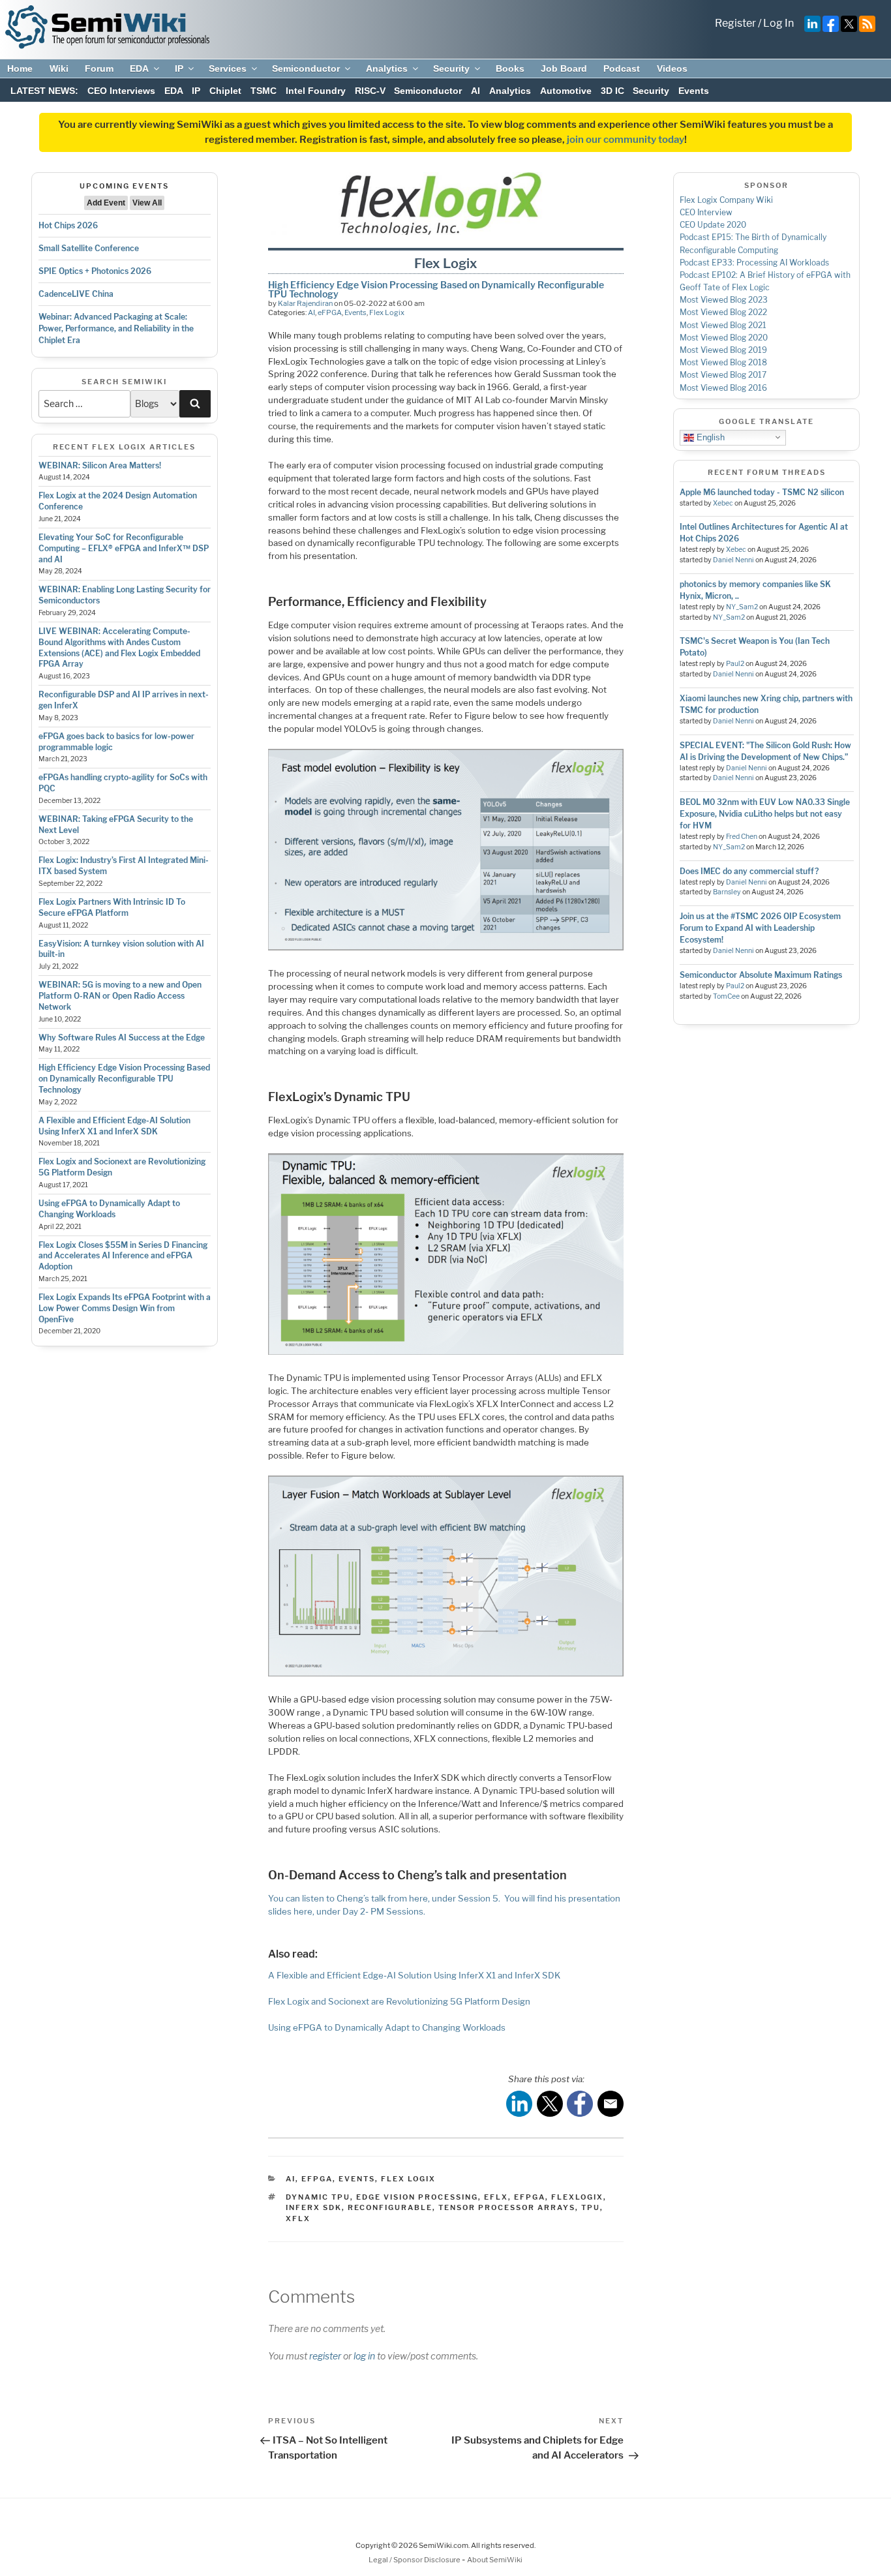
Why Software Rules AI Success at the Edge (122, 1038)
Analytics (387, 68)
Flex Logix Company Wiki (726, 200)
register (325, 2356)
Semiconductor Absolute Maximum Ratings (761, 975)
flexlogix (577, 2197)
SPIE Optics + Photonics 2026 (95, 271)
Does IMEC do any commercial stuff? (749, 871)
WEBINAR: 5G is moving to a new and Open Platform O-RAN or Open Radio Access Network (120, 996)
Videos (672, 68)
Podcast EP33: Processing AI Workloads (754, 263)
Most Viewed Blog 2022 (723, 312)
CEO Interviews (121, 91)
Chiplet (225, 91)
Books (510, 68)
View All (147, 203)
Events (694, 91)
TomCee (726, 996)
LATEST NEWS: (44, 91)
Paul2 (735, 664)
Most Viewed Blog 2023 (724, 300)
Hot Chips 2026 (68, 225)
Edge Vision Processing (417, 2197)
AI (476, 91)
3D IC (612, 91)
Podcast (622, 68)
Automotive (566, 91)
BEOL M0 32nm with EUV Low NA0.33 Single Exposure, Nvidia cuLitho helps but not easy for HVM (765, 814)
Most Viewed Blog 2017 (723, 375)
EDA (139, 68)
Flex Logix (387, 312)
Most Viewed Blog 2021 (723, 325)
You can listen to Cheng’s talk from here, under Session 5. (384, 1898)
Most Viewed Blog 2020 (724, 338)
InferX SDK (314, 2207)
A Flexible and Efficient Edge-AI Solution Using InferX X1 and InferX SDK (114, 1126)
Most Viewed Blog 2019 (723, 350)
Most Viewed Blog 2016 (723, 388)
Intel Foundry (316, 91)
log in (364, 2356)
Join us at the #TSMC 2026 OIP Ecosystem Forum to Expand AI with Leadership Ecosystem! (760, 928)
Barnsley (727, 892)
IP (179, 68)
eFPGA (330, 312)
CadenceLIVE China (76, 294)
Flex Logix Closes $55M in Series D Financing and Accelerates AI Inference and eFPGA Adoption (123, 1256)
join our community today (626, 140)
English (709, 437)
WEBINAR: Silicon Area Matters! (100, 465)
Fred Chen (742, 837)
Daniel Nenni (733, 560)
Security (451, 68)
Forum (99, 68)
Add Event (106, 203)
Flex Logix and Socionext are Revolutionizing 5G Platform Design (399, 2001)
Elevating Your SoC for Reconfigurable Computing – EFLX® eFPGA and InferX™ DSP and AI (124, 548)
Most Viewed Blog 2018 (723, 362)
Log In (778, 23)
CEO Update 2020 (713, 225)
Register (735, 23)
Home (20, 68)
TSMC (264, 91)
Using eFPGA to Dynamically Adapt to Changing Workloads (109, 1209)
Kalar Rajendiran (305, 303)
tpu (591, 2207)
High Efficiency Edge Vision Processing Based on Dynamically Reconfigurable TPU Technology (124, 1079)
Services (228, 68)
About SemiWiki (495, 2560)
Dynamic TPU (318, 2197)
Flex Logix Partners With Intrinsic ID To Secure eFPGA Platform (112, 907)
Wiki (59, 68)
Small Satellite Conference (89, 248)
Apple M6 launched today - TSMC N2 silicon (762, 492)
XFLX (298, 2219)
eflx (496, 2197)
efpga (530, 2197)
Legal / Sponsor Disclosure (415, 2560)
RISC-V (370, 91)
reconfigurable (390, 2207)
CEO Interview (706, 212)
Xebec (723, 503)
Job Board (564, 68)
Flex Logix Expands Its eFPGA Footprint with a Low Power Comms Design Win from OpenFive (125, 1308)
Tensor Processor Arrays (507, 2207)
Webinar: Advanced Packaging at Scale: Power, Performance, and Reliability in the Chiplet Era (116, 328)
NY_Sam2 (742, 607)
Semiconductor (306, 68)
